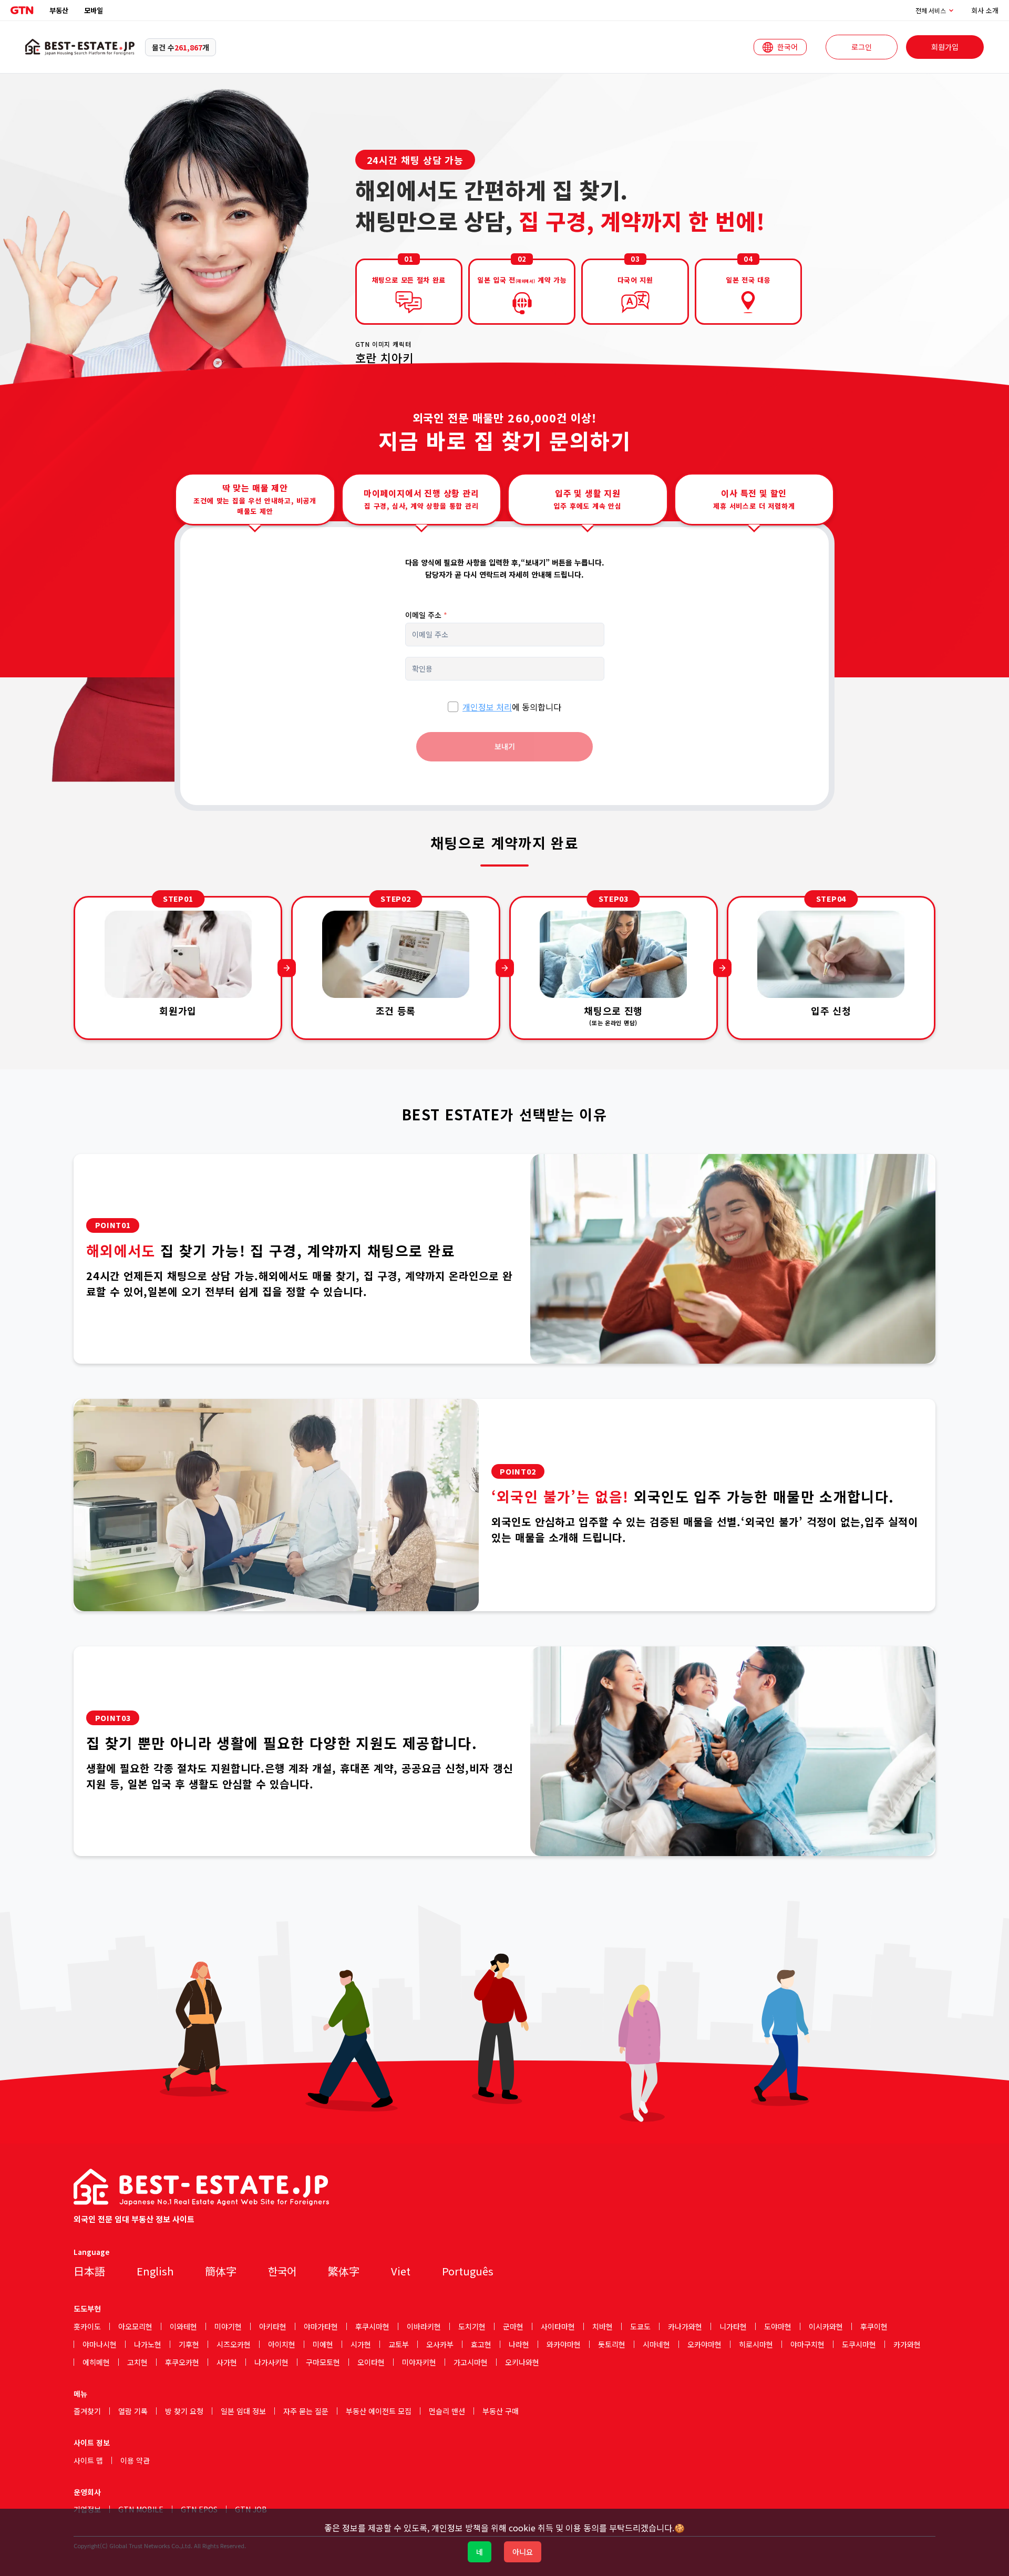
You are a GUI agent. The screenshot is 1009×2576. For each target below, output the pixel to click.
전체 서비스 (931, 11)
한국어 (282, 2271)
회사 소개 (985, 10)
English (155, 2271)
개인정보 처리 (487, 707)
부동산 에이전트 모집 (379, 2411)
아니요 (523, 2552)
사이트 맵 (88, 2460)
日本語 (89, 2271)
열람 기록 (133, 2411)
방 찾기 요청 (184, 2411)
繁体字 (344, 2271)
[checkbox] (453, 707)
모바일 (94, 10)
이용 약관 (135, 2460)
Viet (401, 2271)
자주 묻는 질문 (306, 2411)
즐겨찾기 (87, 2411)
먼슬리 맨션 (447, 2411)
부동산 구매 (501, 2411)
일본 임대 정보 (243, 2411)
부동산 (59, 10)
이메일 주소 (426, 615)
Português (468, 2271)
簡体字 (221, 2271)
